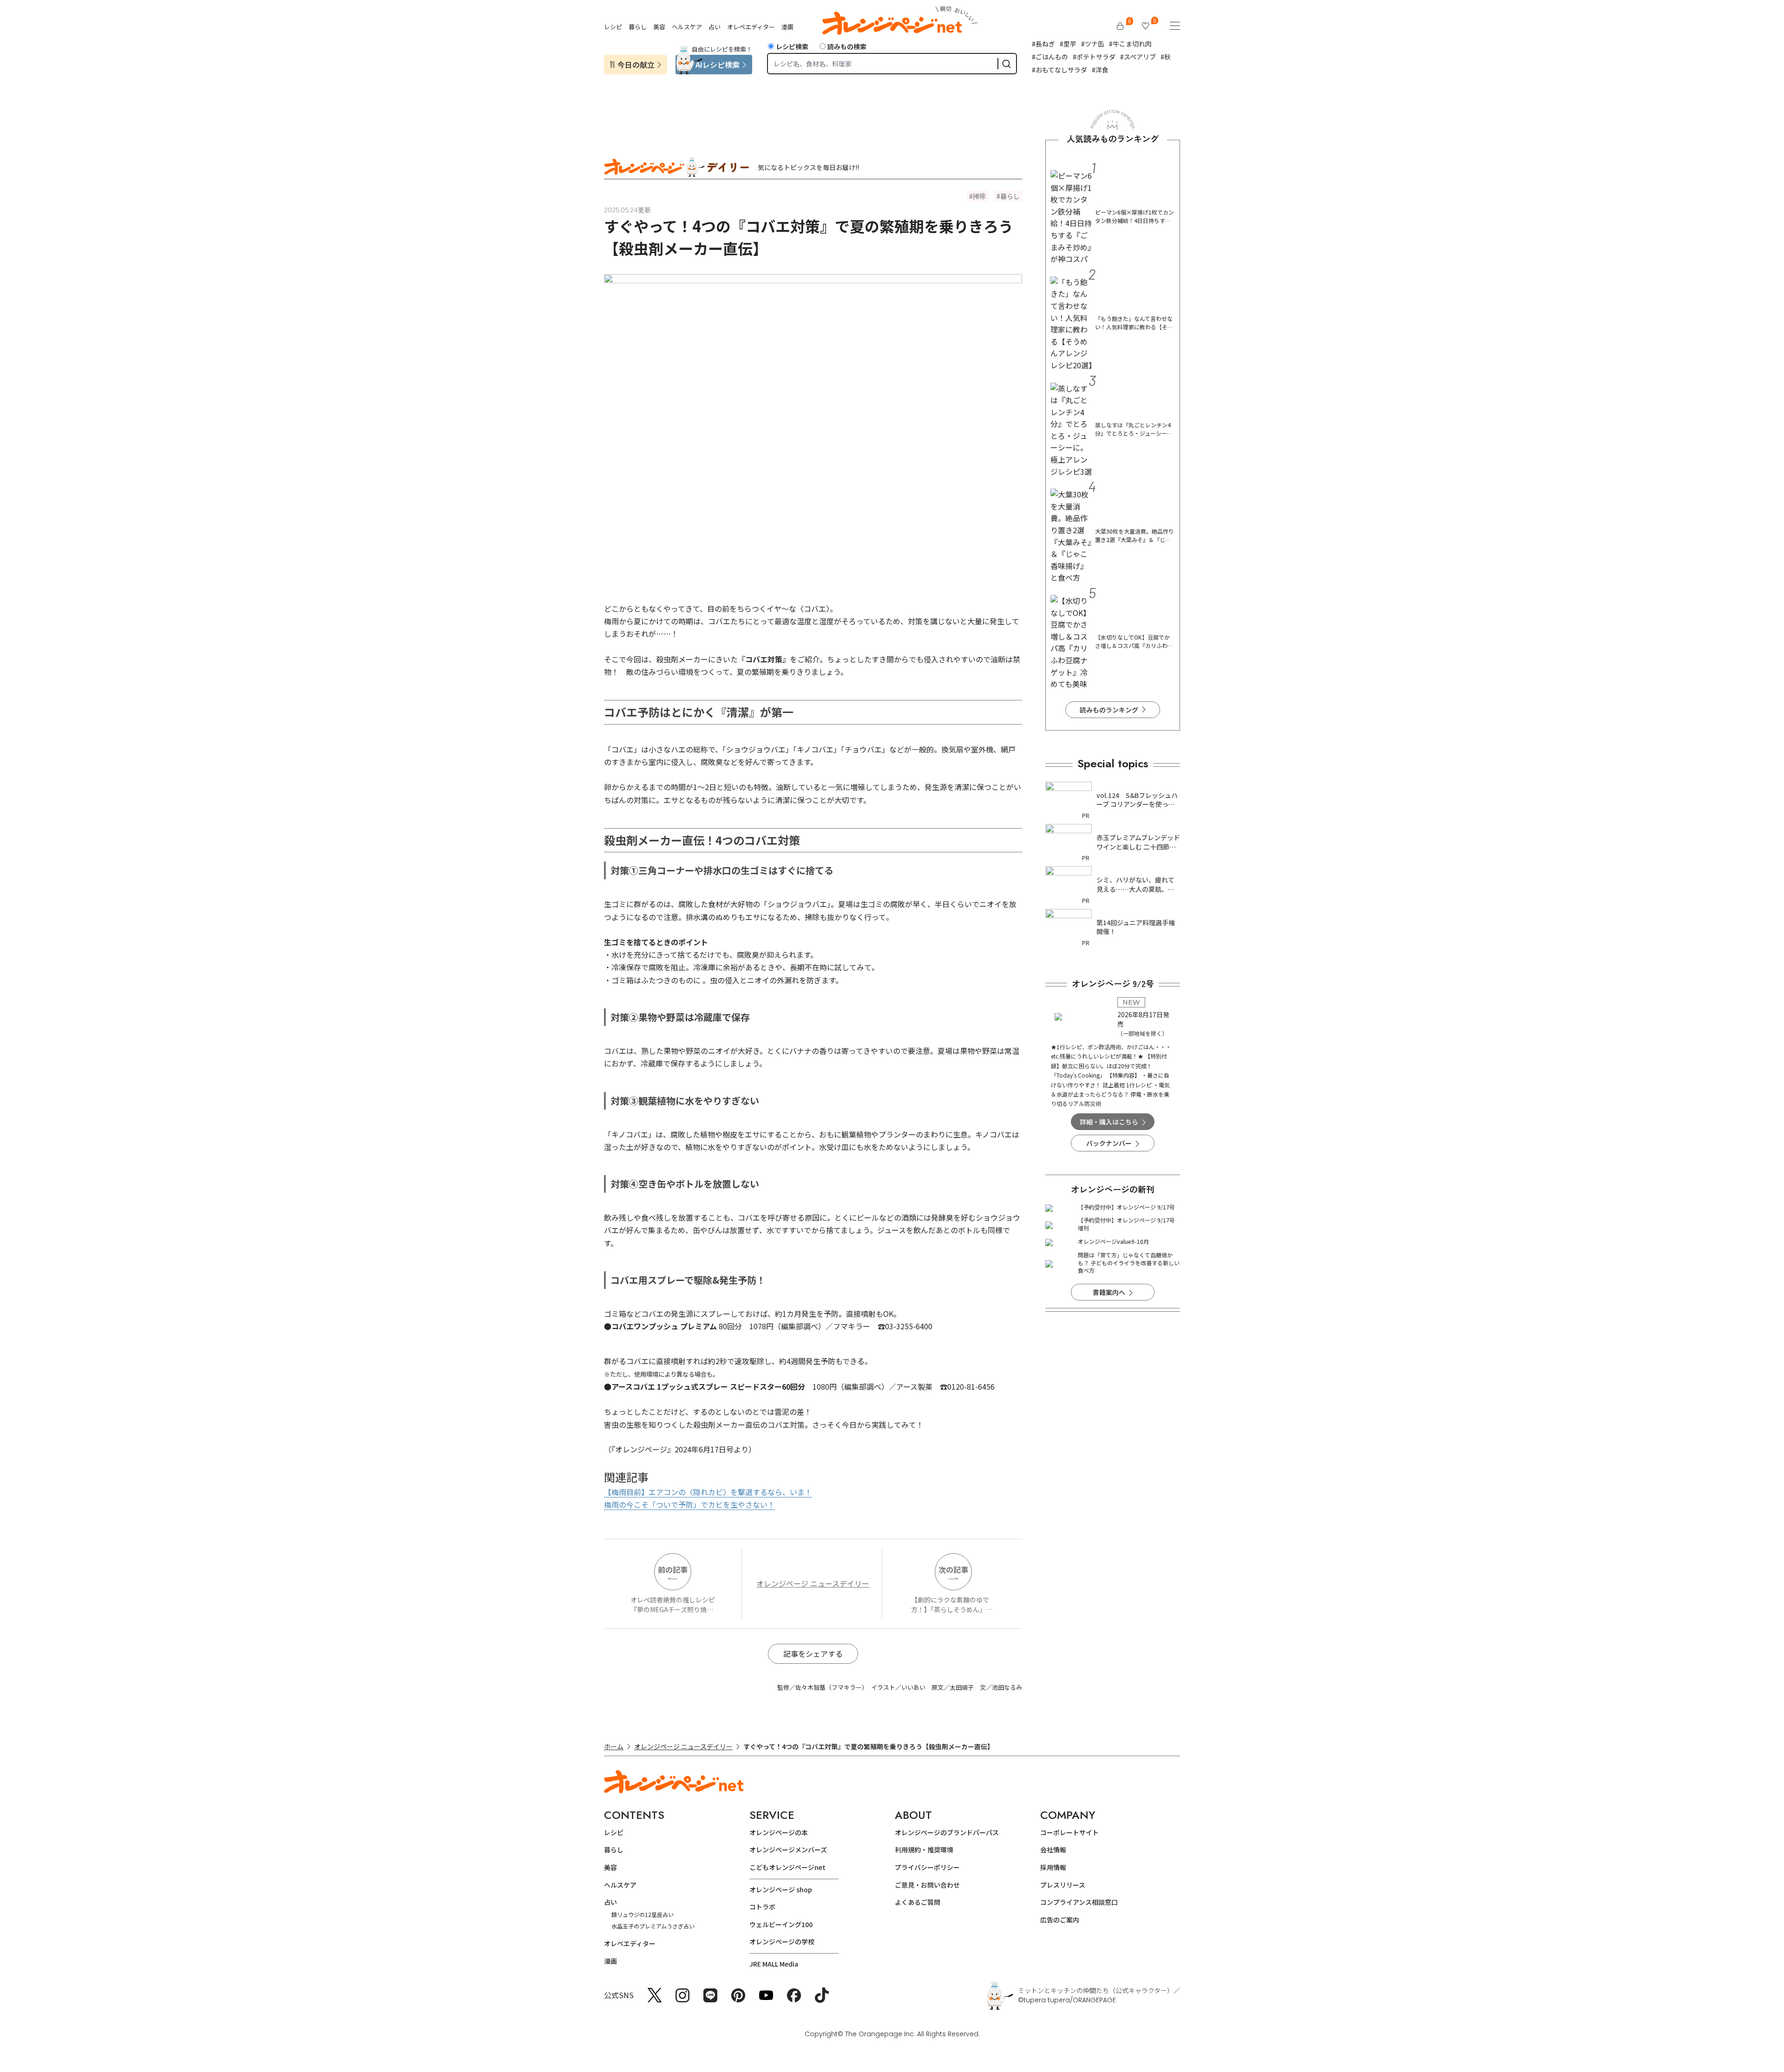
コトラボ (762, 1907)
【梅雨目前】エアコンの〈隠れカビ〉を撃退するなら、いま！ (708, 1492)
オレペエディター (751, 27)
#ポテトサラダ (1094, 57)
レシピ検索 (792, 46)
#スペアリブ (1138, 57)
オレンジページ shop (781, 1889)
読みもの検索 (847, 46)
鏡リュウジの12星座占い (643, 1914)
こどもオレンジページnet (787, 1867)
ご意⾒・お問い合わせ (927, 1885)
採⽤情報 (1053, 1867)
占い (715, 27)
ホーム (614, 1746)
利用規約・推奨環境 (924, 1850)
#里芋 (1068, 44)
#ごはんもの (1050, 57)
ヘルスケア (687, 27)
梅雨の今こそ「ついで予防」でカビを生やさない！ (689, 1504)
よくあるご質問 (918, 1902)
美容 (659, 27)
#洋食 (1100, 70)
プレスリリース (1063, 1885)
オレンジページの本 (779, 1832)
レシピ (613, 27)
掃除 (979, 196)
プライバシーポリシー (927, 1867)
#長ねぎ (1043, 44)
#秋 (1166, 57)
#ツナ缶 (1093, 44)
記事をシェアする (813, 1654)
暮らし (638, 27)
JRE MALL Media (774, 1964)
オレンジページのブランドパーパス (947, 1832)
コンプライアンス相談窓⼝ (1079, 1902)
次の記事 (953, 1569)
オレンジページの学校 (782, 1941)
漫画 (787, 27)
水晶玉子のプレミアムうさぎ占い (653, 1926)
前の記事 (673, 1569)
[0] (1120, 26)
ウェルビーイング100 (781, 1924)
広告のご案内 (1060, 1920)
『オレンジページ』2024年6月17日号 (672, 1449)
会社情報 (1053, 1850)
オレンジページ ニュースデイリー (813, 1583)
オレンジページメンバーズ (788, 1850)
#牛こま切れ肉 (1130, 44)
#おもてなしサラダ (1059, 70)
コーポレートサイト (1069, 1832)
